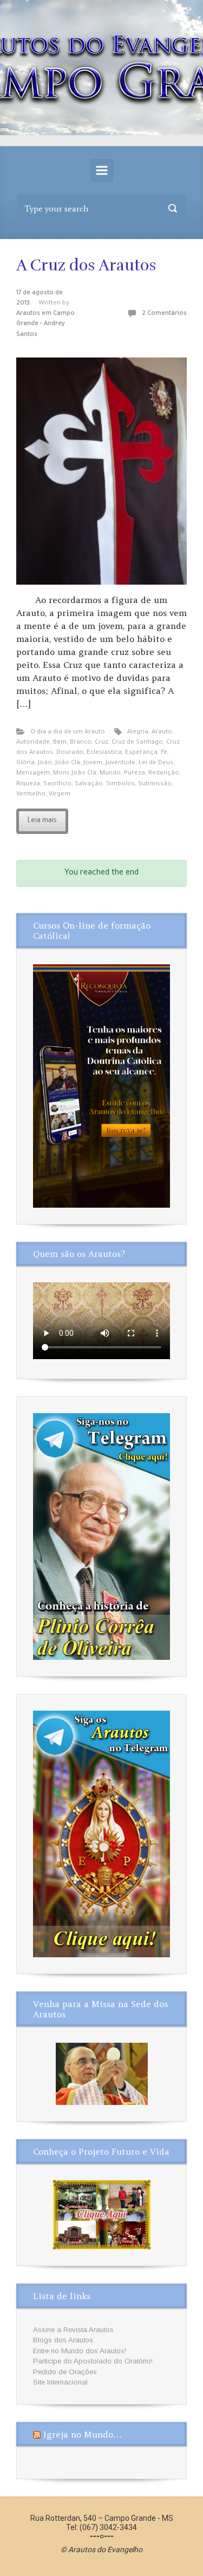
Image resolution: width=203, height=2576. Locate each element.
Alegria (138, 733)
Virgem (60, 795)
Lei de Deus (156, 763)
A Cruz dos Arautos (86, 265)
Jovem (93, 763)
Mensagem (33, 774)
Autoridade (33, 743)
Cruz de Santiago (137, 743)
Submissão (155, 784)
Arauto (162, 733)
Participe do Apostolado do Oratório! (93, 2361)
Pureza (135, 774)
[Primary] (102, 170)
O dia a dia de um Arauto (68, 733)
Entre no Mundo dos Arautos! (80, 2351)
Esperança (141, 753)
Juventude (120, 763)
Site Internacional (60, 2382)
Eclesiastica (104, 753)
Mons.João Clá (75, 774)
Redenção (164, 774)
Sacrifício (57, 784)
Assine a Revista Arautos (73, 2330)
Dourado (70, 753)
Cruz (101, 743)
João (45, 763)
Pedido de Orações (65, 2372)
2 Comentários (164, 314)
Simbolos (120, 784)
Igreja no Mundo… (83, 2434)
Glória (25, 763)
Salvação (89, 784)
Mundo (110, 774)
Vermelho (31, 795)
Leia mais (42, 821)
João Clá (68, 763)
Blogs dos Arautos (63, 2340)
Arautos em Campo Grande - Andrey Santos (45, 324)
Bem (60, 743)
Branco (81, 743)
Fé (164, 753)
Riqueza (28, 784)
